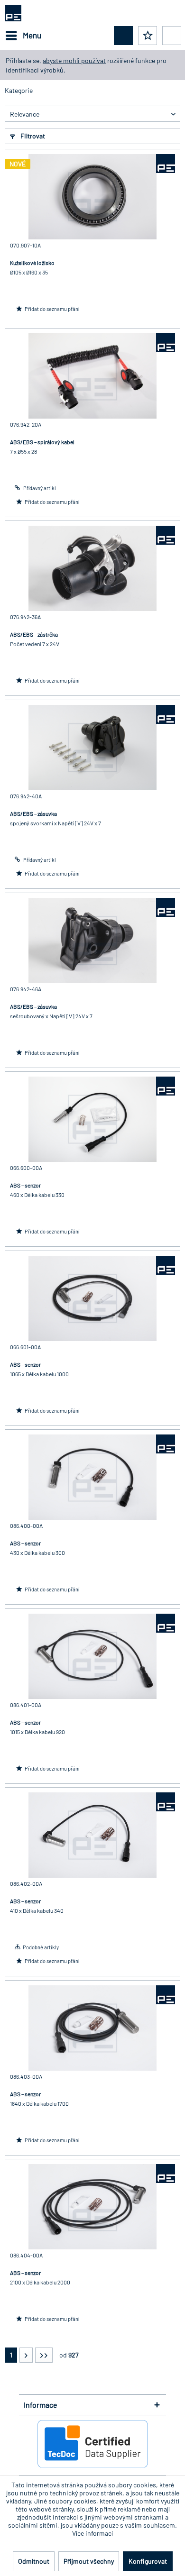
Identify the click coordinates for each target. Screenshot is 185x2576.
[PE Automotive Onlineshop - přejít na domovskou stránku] (13, 13)
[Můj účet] (172, 36)
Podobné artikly (41, 1947)
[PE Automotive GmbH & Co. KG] (166, 164)
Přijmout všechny (89, 2561)
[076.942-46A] (92, 941)
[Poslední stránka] (44, 2355)
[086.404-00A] (92, 2207)
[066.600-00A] (92, 1119)
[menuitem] (23, 36)
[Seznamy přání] (148, 36)
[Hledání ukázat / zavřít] (123, 36)
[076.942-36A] (92, 568)
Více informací (92, 2533)
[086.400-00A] (92, 1477)
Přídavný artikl (39, 488)
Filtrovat (32, 136)
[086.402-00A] (92, 1835)
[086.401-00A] (92, 1656)
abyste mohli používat (74, 60)
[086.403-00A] (92, 2028)
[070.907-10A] (92, 197)
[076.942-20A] (92, 376)
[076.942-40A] (92, 748)
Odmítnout (34, 2561)
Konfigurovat (148, 2561)
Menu (32, 35)
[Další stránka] (26, 2355)
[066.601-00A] (92, 1298)
